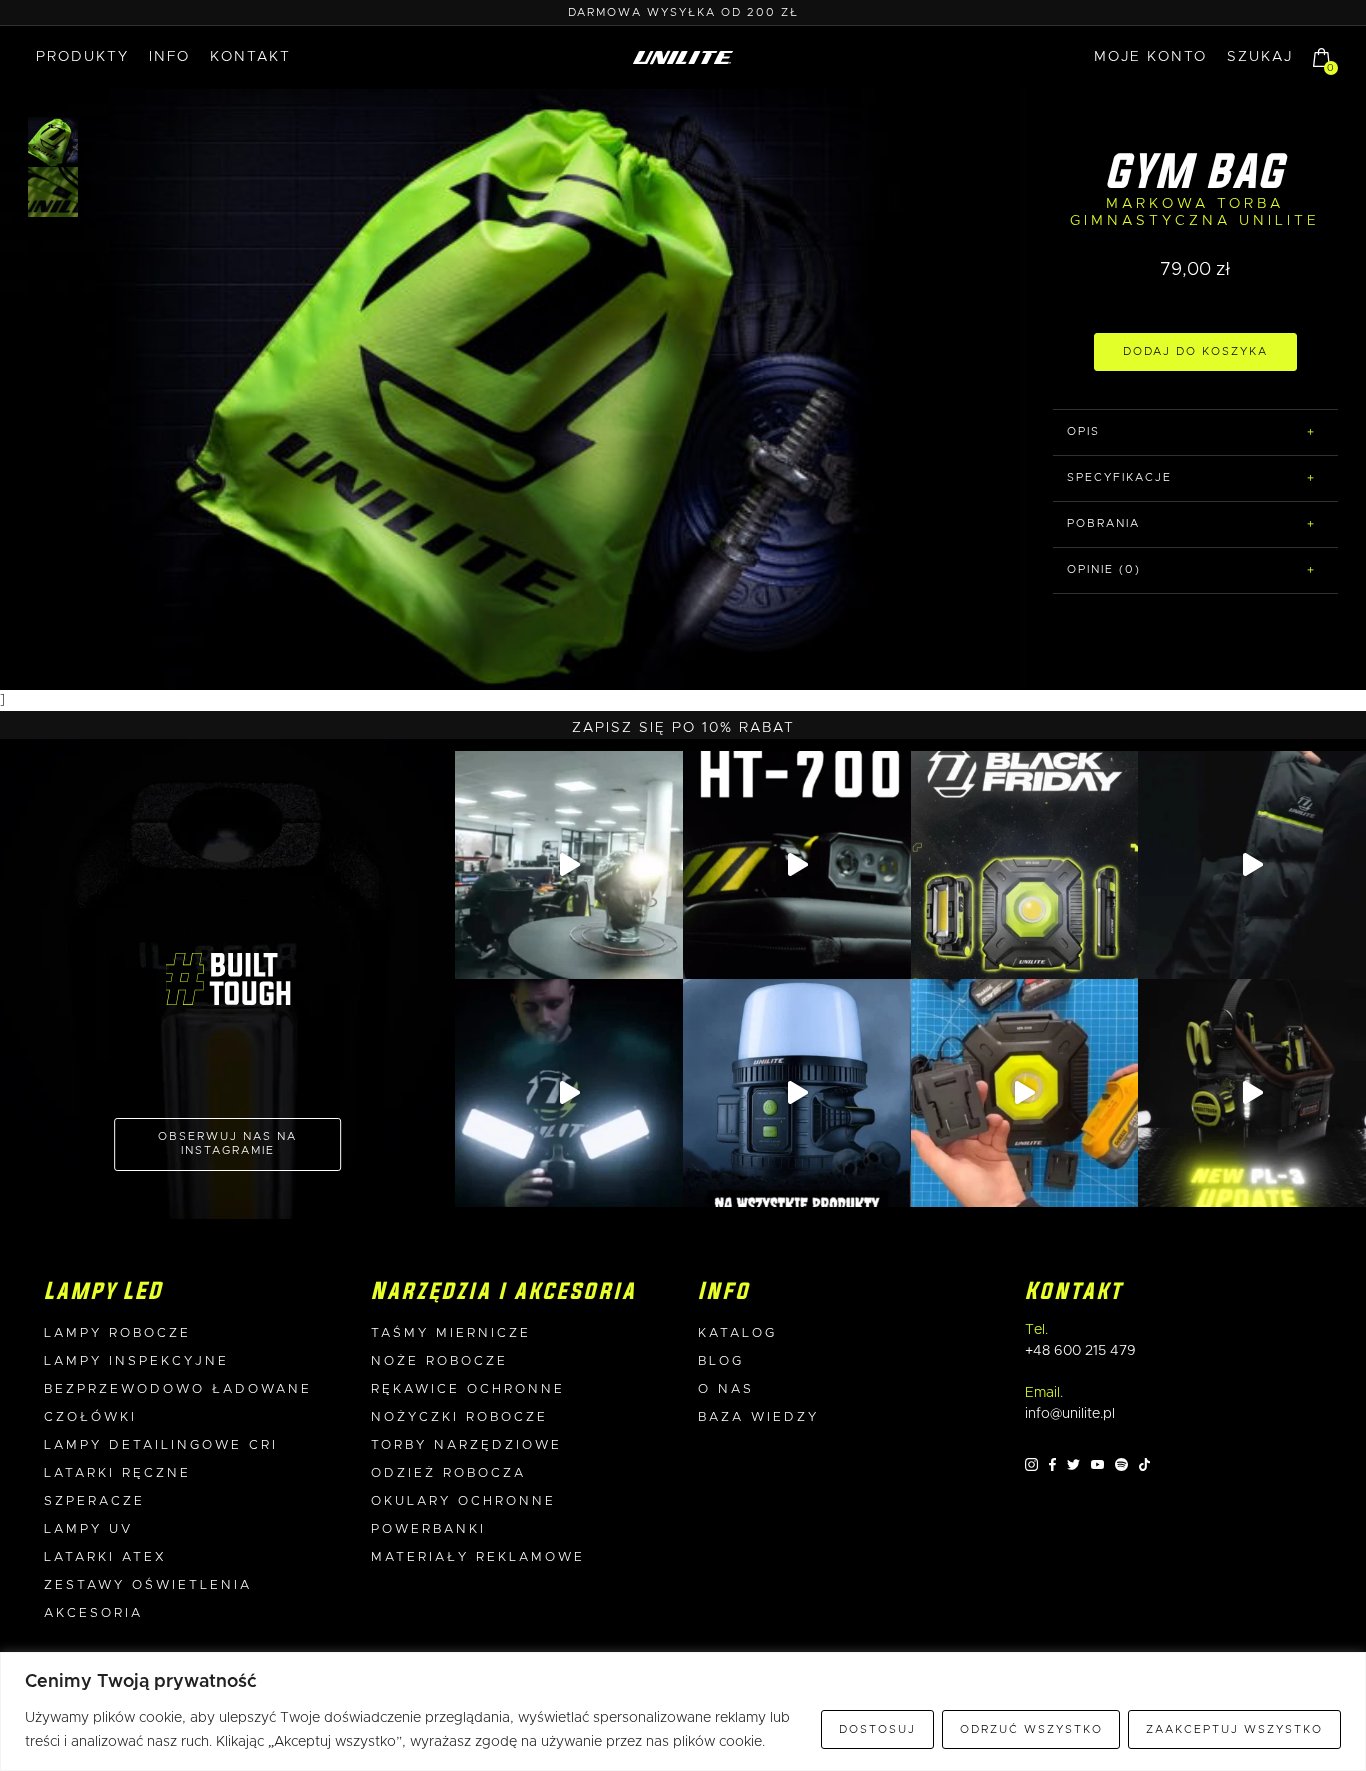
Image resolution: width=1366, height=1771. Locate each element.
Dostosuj (877, 1729)
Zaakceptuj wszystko (1234, 1729)
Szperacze (94, 1501)
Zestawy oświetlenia (148, 1585)
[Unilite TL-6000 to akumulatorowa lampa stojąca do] (569, 1093)
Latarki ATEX (105, 1557)
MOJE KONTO (1150, 57)
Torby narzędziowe (466, 1445)
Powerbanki (428, 1529)
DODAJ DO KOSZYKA (1195, 351)
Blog (721, 1361)
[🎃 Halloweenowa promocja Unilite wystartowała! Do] (797, 1093)
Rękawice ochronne (468, 1389)
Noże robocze (439, 1361)
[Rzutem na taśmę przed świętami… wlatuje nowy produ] (797, 865)
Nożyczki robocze (459, 1417)
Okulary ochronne (463, 1501)
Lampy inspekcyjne (136, 1361)
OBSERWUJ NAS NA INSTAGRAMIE (227, 1143)
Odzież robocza (448, 1473)
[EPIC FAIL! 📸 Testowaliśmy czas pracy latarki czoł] (569, 865)
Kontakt (250, 57)
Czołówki (90, 1417)
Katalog (737, 1333)
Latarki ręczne (117, 1473)
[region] (683, 1711)
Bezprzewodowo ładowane (178, 1389)
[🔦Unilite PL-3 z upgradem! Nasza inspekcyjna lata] (1252, 1093)
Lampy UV (88, 1529)
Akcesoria (93, 1613)
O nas (726, 1389)
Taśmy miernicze (451, 1333)
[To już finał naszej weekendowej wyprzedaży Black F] (1025, 865)
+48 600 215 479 (1080, 1351)
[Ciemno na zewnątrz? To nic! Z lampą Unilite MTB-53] (1025, 1093)
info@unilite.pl (1070, 1414)
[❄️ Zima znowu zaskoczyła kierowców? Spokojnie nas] (1252, 865)
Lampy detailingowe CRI (161, 1445)
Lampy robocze (117, 1333)
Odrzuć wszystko (1031, 1729)
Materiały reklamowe (478, 1557)
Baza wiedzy (758, 1417)
